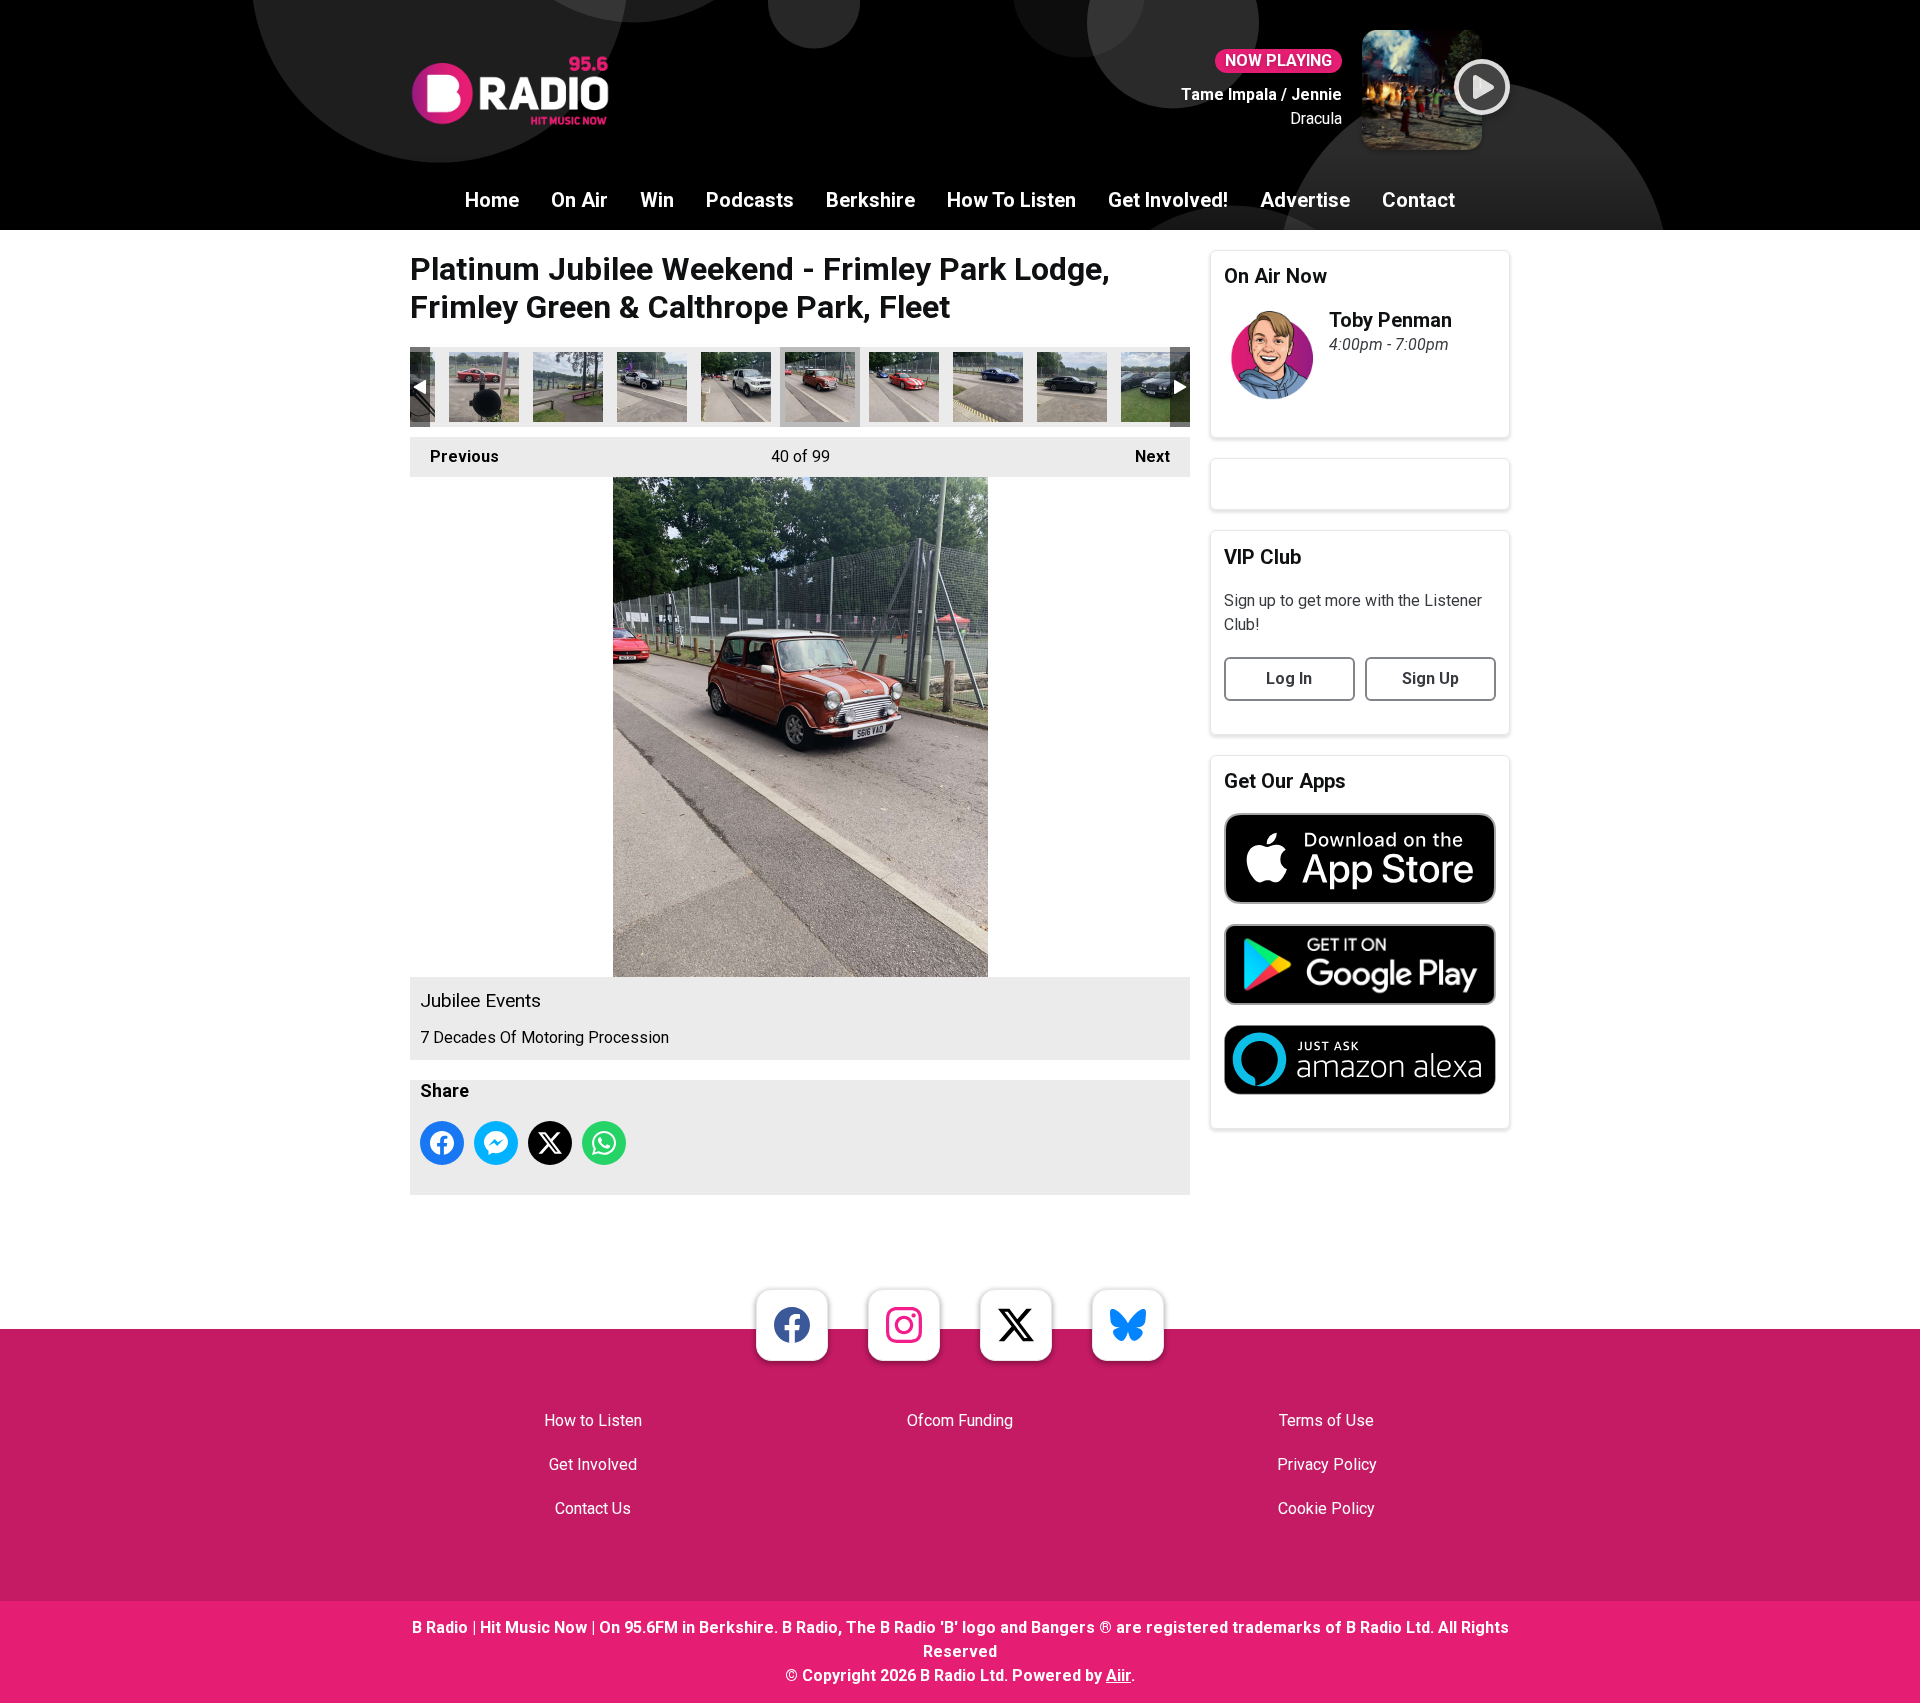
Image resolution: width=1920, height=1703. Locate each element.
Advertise (1305, 200)
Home (492, 200)
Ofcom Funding (960, 1420)
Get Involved (593, 1464)
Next (1142, 456)
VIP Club (1262, 557)
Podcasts (750, 200)
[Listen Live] (1482, 87)
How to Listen (593, 1420)
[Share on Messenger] (496, 1143)
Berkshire (870, 200)
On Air (579, 200)
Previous (454, 456)
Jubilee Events (484, 387)
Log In (1289, 678)
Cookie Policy (1326, 1508)
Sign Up (1430, 678)
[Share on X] (550, 1143)
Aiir (1118, 1675)
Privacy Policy (1327, 1464)
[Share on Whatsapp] (604, 1143)
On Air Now (1275, 276)
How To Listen (1011, 200)
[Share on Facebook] (442, 1143)
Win (657, 200)
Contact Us (593, 1508)
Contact (1418, 200)
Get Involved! (1168, 200)
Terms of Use (1326, 1420)
